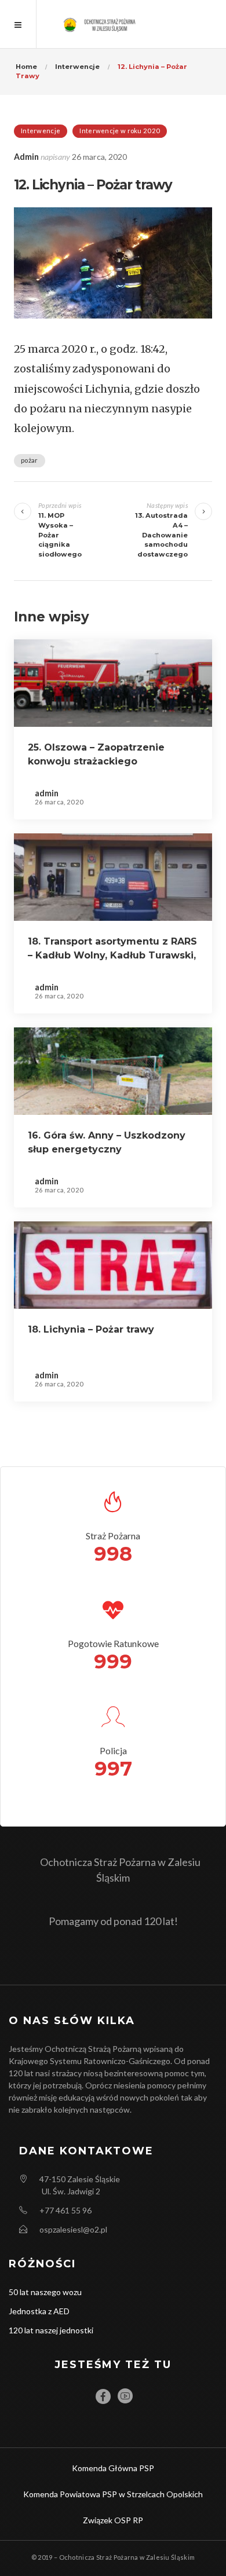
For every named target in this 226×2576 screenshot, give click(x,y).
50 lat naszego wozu (45, 2292)
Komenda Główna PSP (113, 2468)
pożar (30, 460)
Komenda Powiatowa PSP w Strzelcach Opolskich (113, 2494)
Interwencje (41, 131)
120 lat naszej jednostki (51, 2330)
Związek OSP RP (113, 2520)
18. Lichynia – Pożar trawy (91, 1329)
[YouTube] (125, 2396)
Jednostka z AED (39, 2311)
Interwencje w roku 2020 (120, 131)
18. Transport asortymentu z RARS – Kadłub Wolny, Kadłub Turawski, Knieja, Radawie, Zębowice (112, 955)
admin (26, 157)
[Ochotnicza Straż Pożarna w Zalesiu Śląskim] (113, 24)
